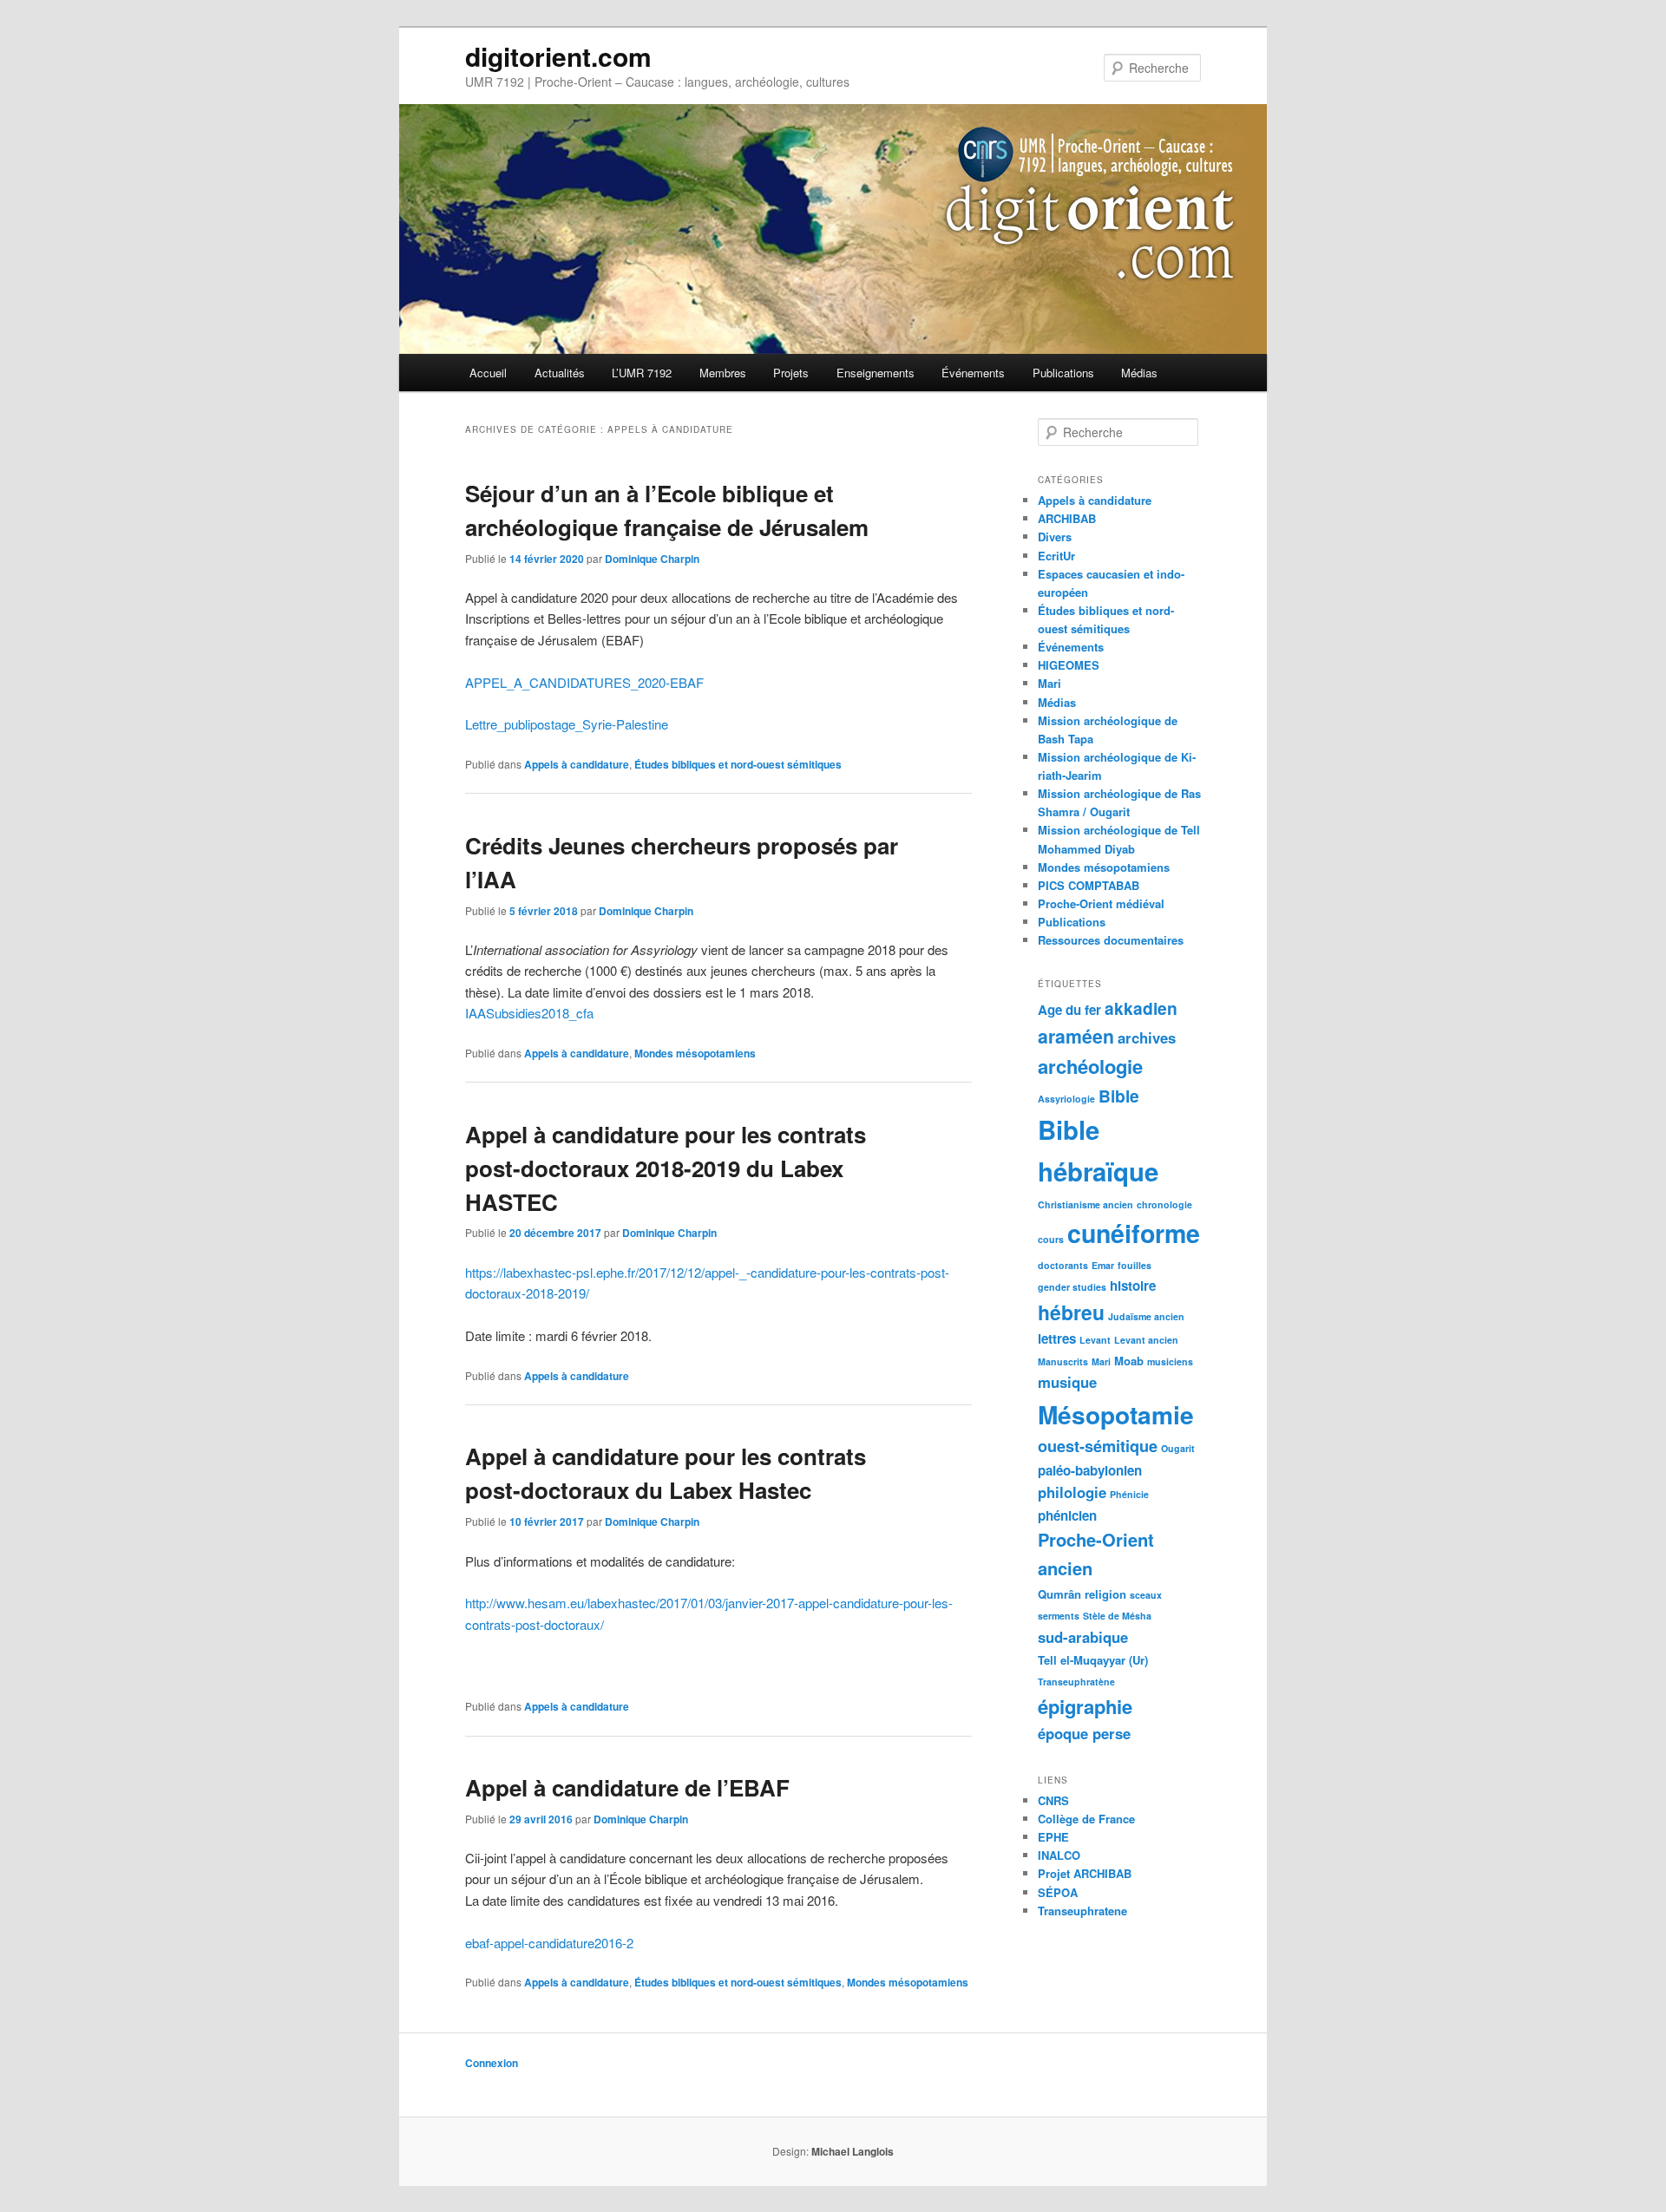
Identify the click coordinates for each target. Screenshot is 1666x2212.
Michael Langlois (853, 2151)
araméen (1076, 1036)
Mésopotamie (1116, 1414)
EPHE (1053, 1837)
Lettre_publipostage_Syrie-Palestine (567, 724)
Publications (1063, 373)
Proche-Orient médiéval (1101, 903)
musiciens (1170, 1361)
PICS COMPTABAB (1089, 885)
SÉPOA (1058, 1892)
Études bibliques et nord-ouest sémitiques (738, 764)
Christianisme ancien (1086, 1204)
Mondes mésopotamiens (695, 1053)
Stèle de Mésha (1117, 1616)
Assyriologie (1066, 1099)
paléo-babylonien (1090, 1470)
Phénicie (1129, 1494)
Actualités (560, 373)
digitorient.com (558, 56)
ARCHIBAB (1067, 518)
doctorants (1063, 1265)
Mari (1049, 683)
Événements (973, 373)
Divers (1055, 537)
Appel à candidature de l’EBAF (627, 1787)
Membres (723, 373)
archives (1147, 1037)
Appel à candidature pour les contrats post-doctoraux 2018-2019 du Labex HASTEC (666, 1168)
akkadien (1141, 1008)
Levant (1095, 1340)
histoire (1133, 1286)
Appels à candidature (577, 764)
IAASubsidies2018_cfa (529, 1013)
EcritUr (1056, 556)
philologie (1072, 1492)
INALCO (1059, 1855)
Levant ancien (1146, 1340)
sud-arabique (1083, 1637)
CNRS (1053, 1800)
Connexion (492, 2063)
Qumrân (1059, 1594)
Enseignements (876, 373)
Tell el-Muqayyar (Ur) (1093, 1660)
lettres (1057, 1338)
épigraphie (1085, 1706)
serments (1059, 1616)
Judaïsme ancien (1146, 1316)
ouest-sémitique (1098, 1446)
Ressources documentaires (1111, 940)
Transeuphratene (1082, 1911)
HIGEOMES (1069, 665)
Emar (1103, 1265)
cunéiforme (1134, 1233)
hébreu (1071, 1312)
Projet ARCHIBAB (1085, 1873)
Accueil (488, 373)
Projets (791, 373)
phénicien (1067, 1515)
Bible (1119, 1096)
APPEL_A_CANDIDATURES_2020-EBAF (584, 682)
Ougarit (1178, 1448)
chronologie (1164, 1204)
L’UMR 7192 (642, 373)
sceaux (1146, 1595)
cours (1051, 1239)
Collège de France (1086, 1819)
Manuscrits (1063, 1361)
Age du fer (1069, 1010)
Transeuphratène (1076, 1682)
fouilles (1135, 1265)
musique (1067, 1382)
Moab (1129, 1361)
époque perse (1084, 1733)
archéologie (1090, 1066)
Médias (1139, 373)
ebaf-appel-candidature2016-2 (549, 1943)
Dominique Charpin (652, 559)
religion (1105, 1594)
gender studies (1072, 1287)
